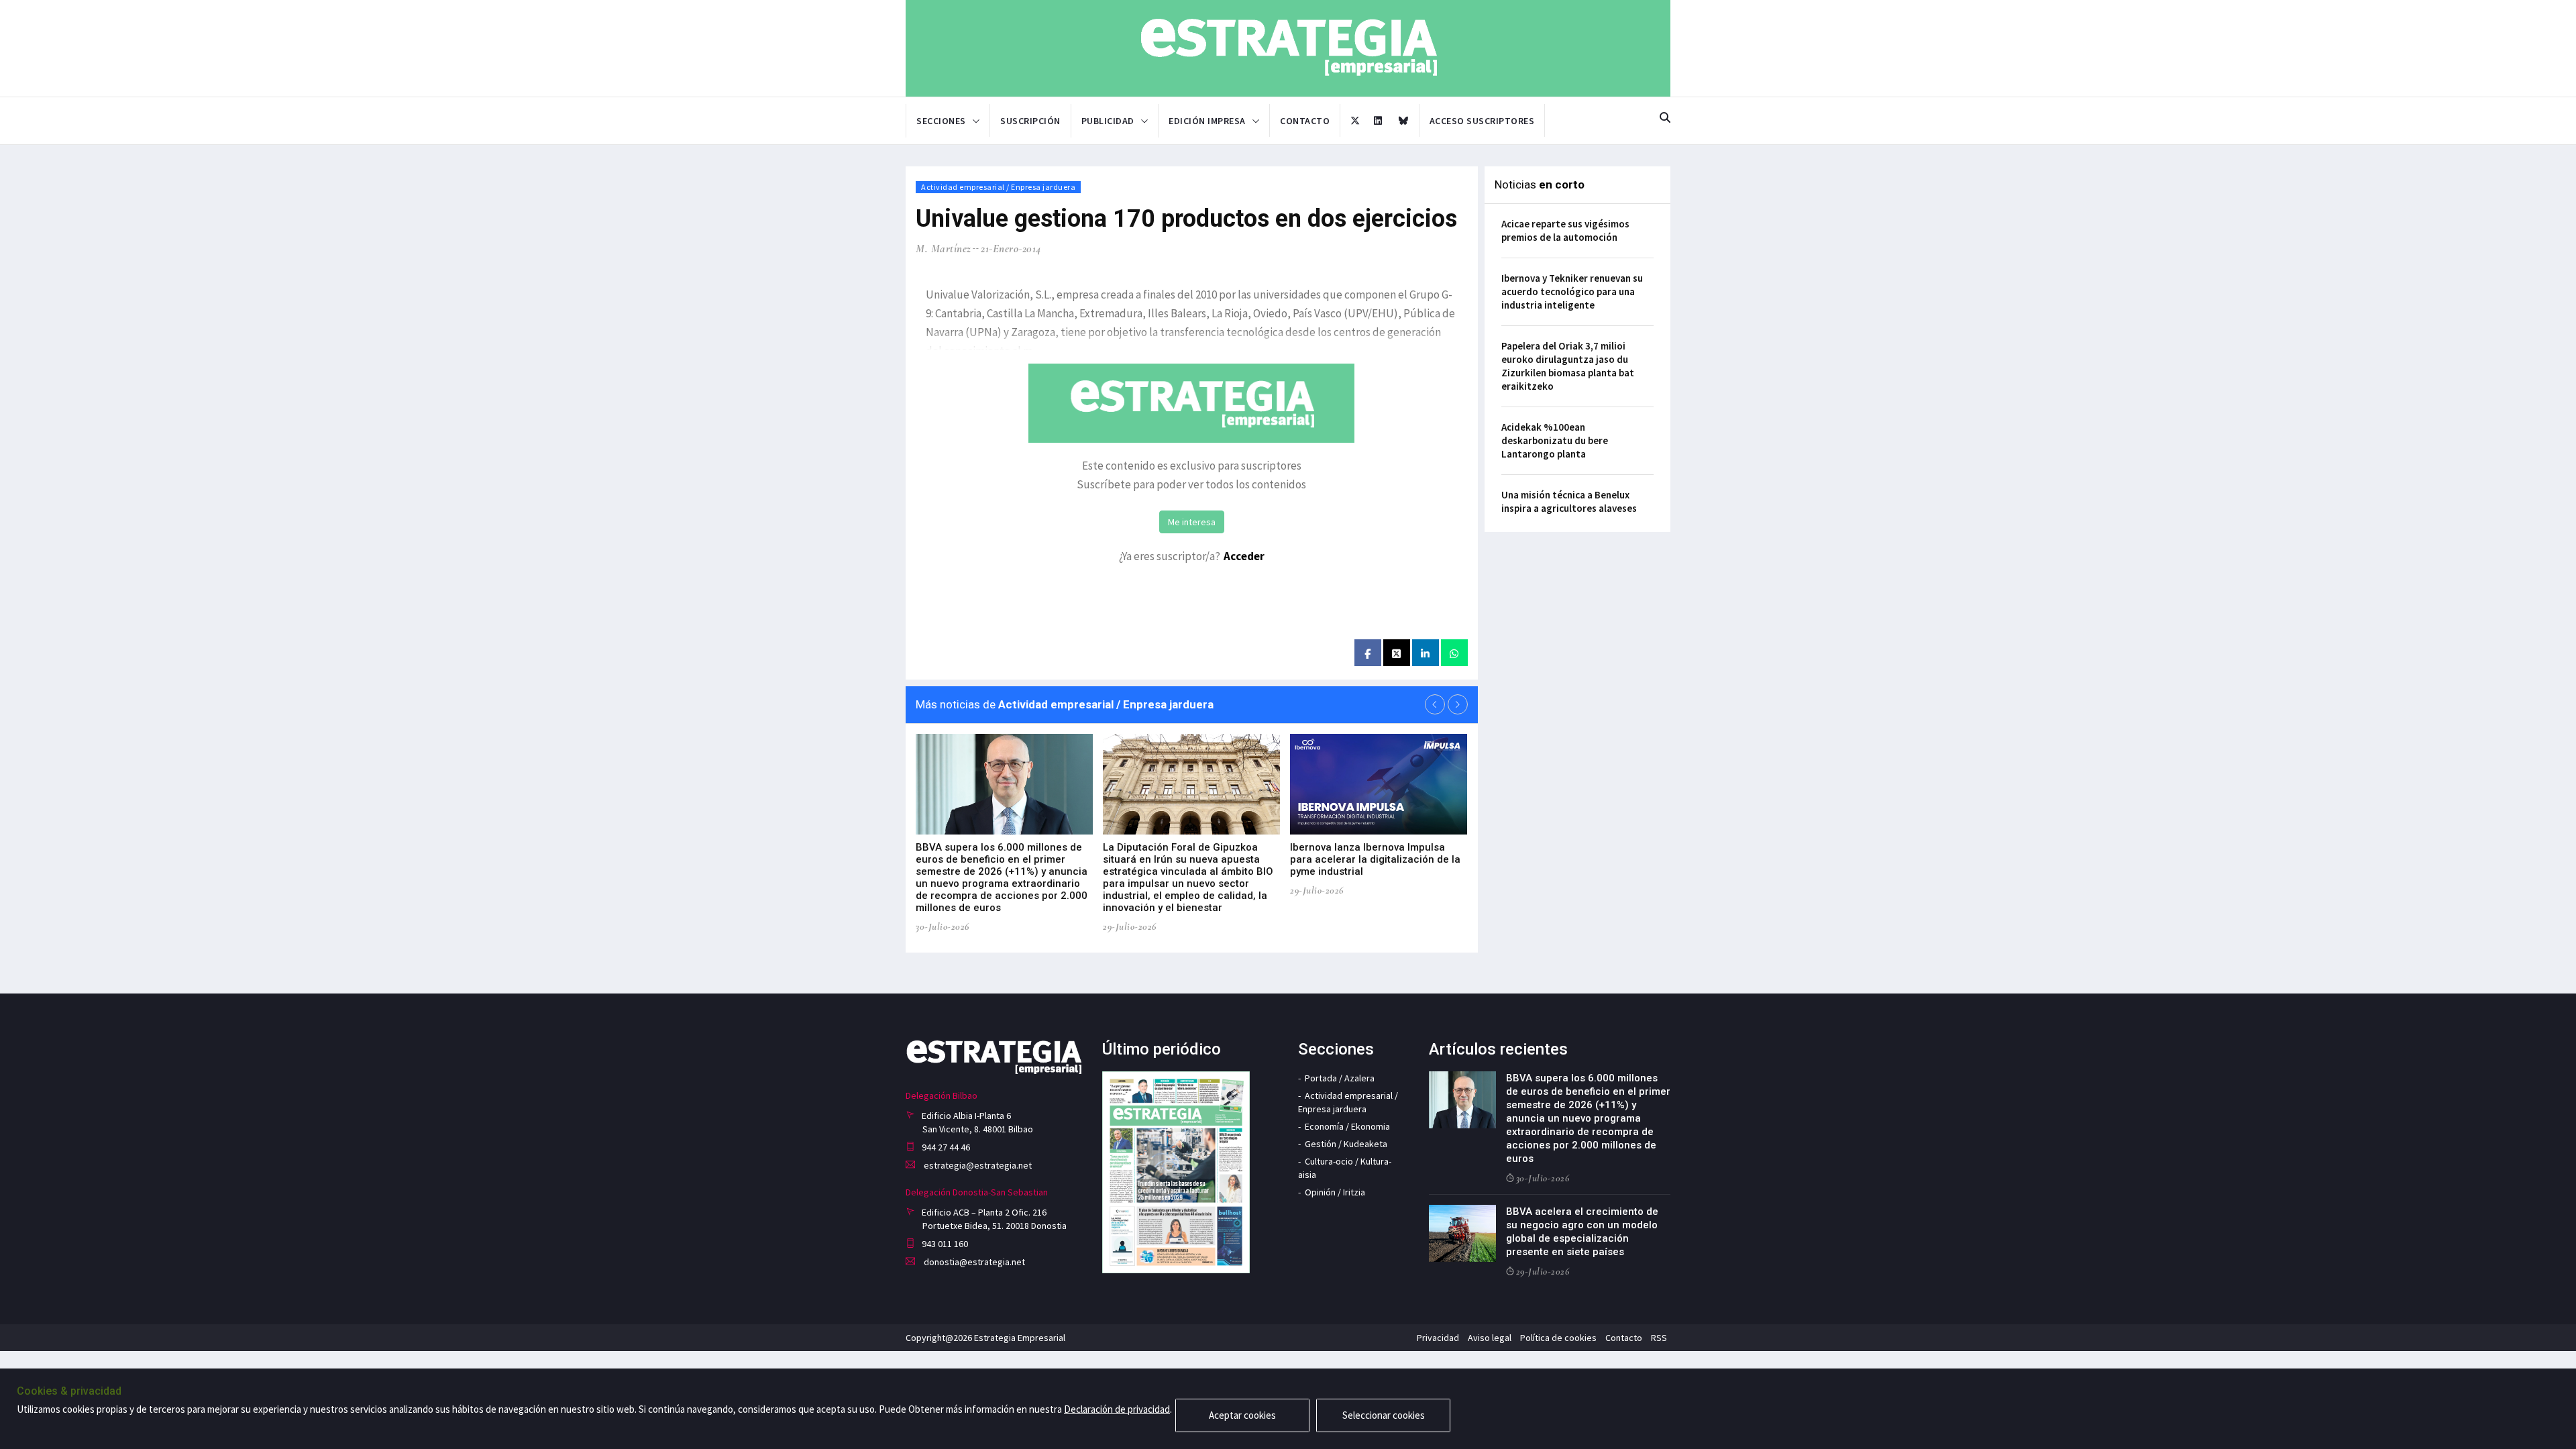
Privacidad (1438, 1338)
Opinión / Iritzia (1335, 1192)
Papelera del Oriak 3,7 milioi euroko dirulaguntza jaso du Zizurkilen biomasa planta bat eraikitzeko (1568, 366)
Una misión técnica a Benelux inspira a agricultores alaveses (1569, 501)
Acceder (1244, 556)
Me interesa (1192, 522)
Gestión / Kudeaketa (1346, 1144)
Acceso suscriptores (1482, 121)
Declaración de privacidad (1117, 1409)
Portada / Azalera (1340, 1078)
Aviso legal (1490, 1338)
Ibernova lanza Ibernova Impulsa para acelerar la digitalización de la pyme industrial (1375, 859)
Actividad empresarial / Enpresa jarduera (998, 187)
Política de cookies (1558, 1338)
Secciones (941, 121)
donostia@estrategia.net (973, 1262)
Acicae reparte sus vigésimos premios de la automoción (1565, 230)
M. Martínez (944, 249)
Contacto (1305, 121)
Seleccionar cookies (1384, 1415)
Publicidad (1108, 121)
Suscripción (1030, 121)
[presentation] (1435, 704)
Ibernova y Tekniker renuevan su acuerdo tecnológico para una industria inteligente (1572, 291)
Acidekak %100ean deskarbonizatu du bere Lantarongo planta (1555, 440)
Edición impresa (1207, 121)
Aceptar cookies (1242, 1415)
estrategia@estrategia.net (977, 1165)
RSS (1659, 1338)
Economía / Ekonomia (1347, 1126)
